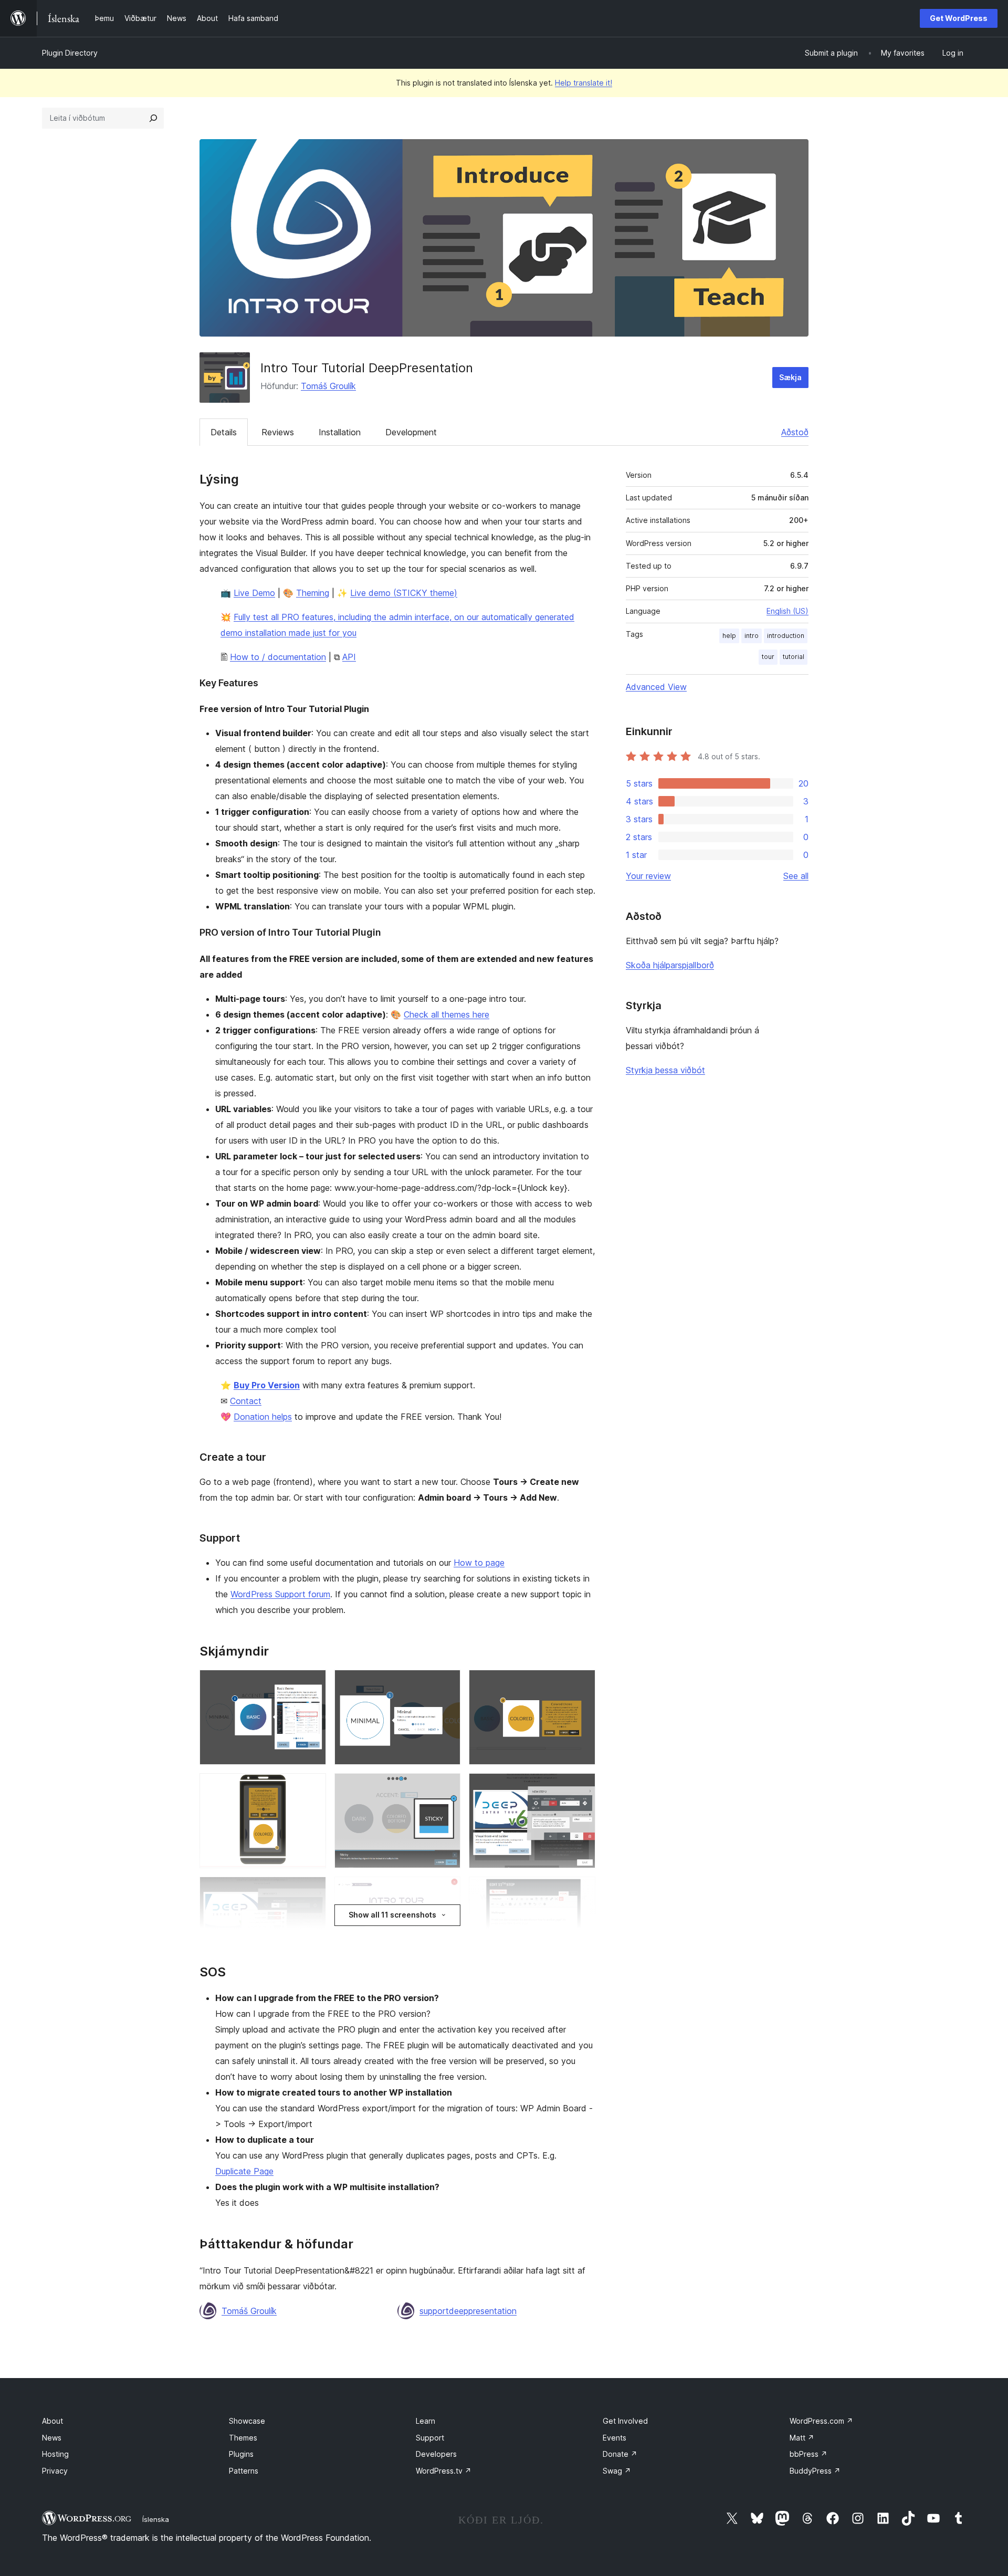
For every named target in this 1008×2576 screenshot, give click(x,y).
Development (411, 432)
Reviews (278, 432)
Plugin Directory (70, 53)
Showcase (247, 2421)
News (52, 2438)
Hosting (55, 2454)
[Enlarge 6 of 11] (581, 1787)
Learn (426, 2421)
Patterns (244, 2471)
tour (768, 657)
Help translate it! (584, 83)
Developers (436, 2454)
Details (224, 432)
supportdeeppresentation (468, 2311)
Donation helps (263, 1417)
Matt (802, 2438)
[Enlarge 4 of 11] (312, 1787)
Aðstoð (795, 432)
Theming (313, 593)
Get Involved (625, 2421)
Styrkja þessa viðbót (665, 1070)
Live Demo (254, 593)
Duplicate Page (244, 2171)
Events (615, 2438)
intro (752, 636)
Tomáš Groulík (328, 386)
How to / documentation (278, 657)
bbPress (808, 2454)
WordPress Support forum (280, 1594)
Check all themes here (447, 1014)
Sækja (790, 377)
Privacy (55, 2471)
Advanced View (656, 687)
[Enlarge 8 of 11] (446, 1891)
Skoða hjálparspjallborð (670, 965)
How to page (479, 1563)
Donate (620, 2454)
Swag (617, 2471)
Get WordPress (959, 18)
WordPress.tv (444, 2471)
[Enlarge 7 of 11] (312, 1891)
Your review (648, 876)
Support (430, 2438)
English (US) (787, 611)
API (349, 657)
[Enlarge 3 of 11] (581, 1684)
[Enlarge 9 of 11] (581, 1891)
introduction (786, 636)
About (52, 2421)
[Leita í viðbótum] (153, 118)
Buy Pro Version (267, 1385)
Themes (243, 2438)
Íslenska (156, 2519)
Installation (340, 432)
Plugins (241, 2454)
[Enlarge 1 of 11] (312, 1684)
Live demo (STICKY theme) (404, 593)
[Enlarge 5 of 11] (446, 1787)
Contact (246, 1401)
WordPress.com (821, 2421)
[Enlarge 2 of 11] (446, 1684)
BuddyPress (815, 2471)
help (729, 636)
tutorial (794, 657)
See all (796, 876)
